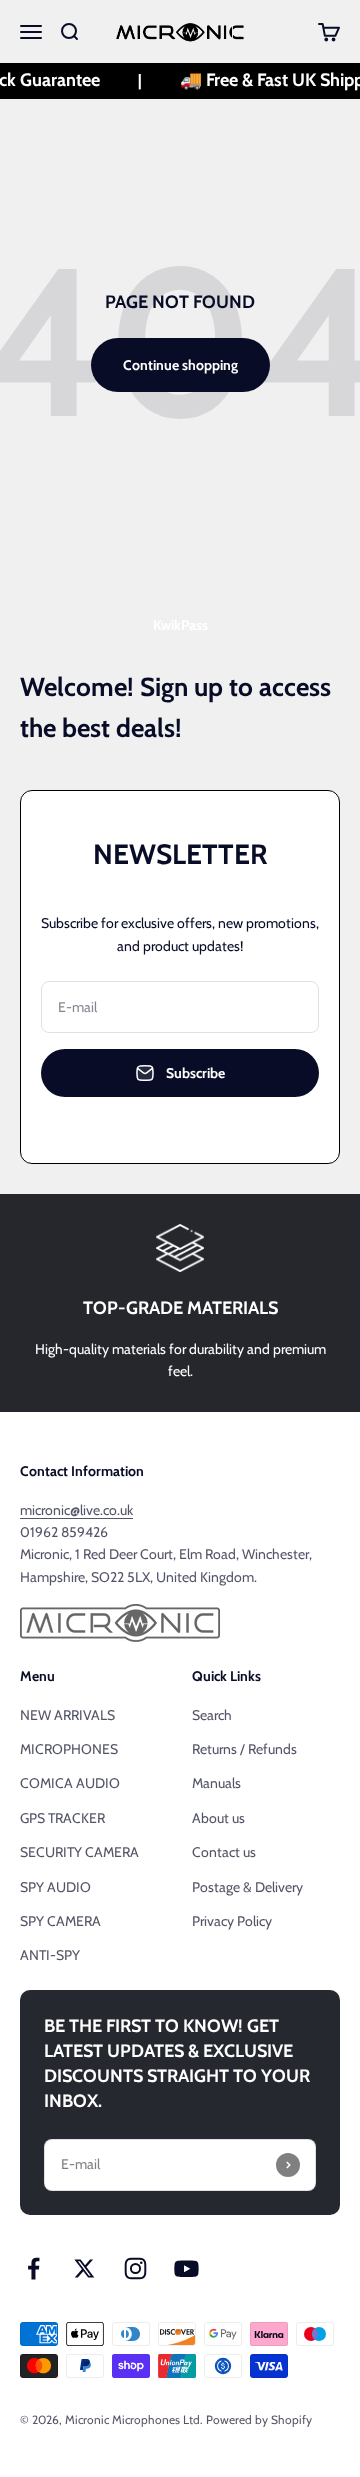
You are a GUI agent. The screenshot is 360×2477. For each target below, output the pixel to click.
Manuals (216, 1783)
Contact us (224, 1852)
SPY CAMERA (60, 1921)
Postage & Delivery (247, 1887)
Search (212, 1715)
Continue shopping (180, 365)
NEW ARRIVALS (67, 1715)
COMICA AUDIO (70, 1783)
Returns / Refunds (244, 1749)
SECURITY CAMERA (79, 1852)
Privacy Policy (232, 1921)
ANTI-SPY (50, 1955)
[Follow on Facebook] (33, 2268)
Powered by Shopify (259, 2419)
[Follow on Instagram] (135, 2268)
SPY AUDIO (55, 1887)
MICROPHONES (69, 1749)
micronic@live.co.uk (76, 1510)
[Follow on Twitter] (84, 2268)
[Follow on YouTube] (186, 2268)
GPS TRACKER (62, 1818)
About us (218, 1818)
